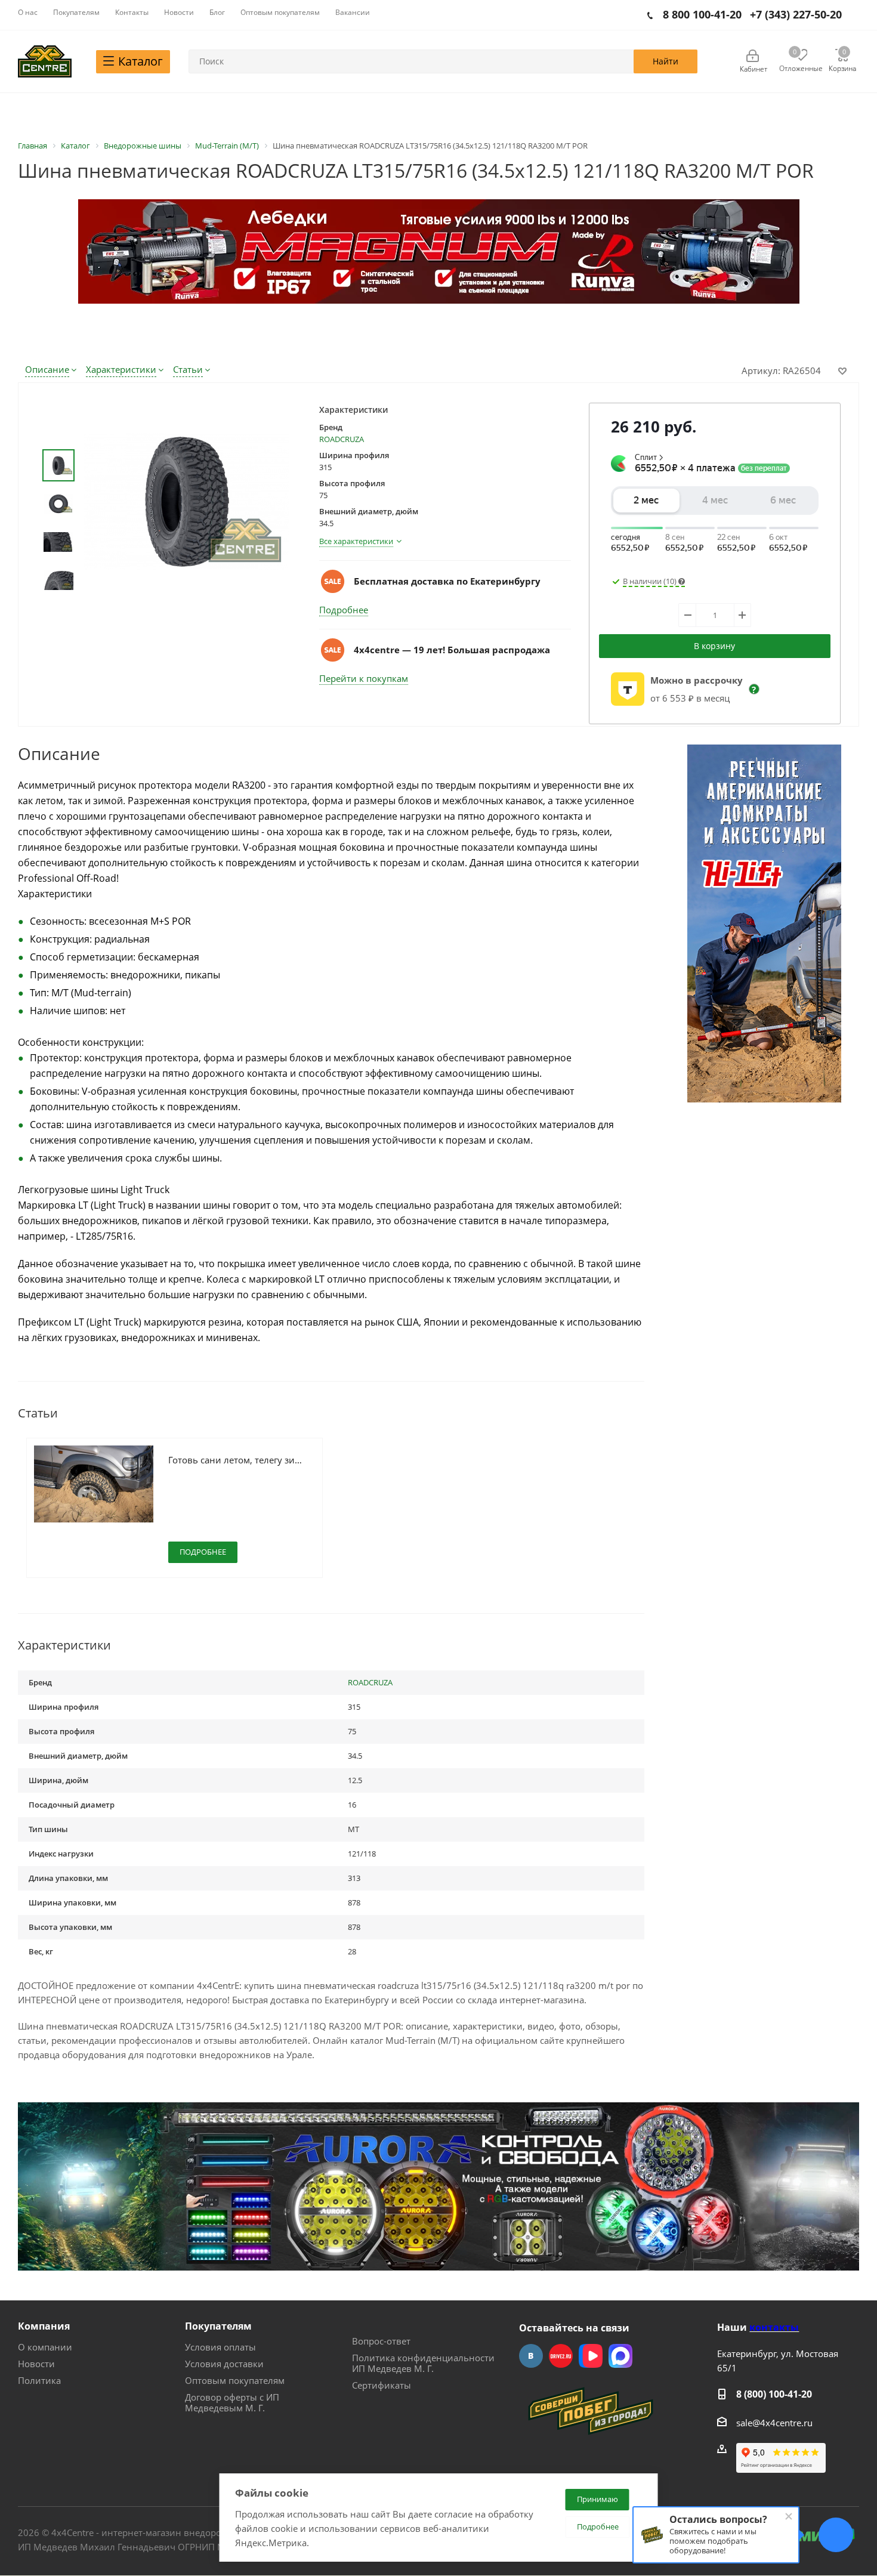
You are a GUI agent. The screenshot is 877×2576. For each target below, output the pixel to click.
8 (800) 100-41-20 (774, 2394)
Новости (36, 2364)
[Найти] (666, 61)
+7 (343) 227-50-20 (796, 14)
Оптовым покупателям (235, 2380)
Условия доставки (224, 2364)
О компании (45, 2347)
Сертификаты (382, 2385)
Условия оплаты (220, 2347)
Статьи (188, 369)
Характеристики (121, 369)
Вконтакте (531, 2356)
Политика (39, 2380)
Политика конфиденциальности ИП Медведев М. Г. (423, 2363)
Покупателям (218, 2326)
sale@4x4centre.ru (774, 2423)
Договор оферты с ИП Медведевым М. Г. (232, 2402)
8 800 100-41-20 (702, 14)
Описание (47, 369)
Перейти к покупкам (364, 678)
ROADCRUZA (342, 439)
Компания (44, 2326)
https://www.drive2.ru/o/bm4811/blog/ (561, 2356)
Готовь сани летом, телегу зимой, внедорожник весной (238, 1460)
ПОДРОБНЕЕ (203, 1552)
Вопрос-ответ (381, 2341)
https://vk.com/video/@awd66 (591, 2356)
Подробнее (344, 610)
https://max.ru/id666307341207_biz (620, 2356)
